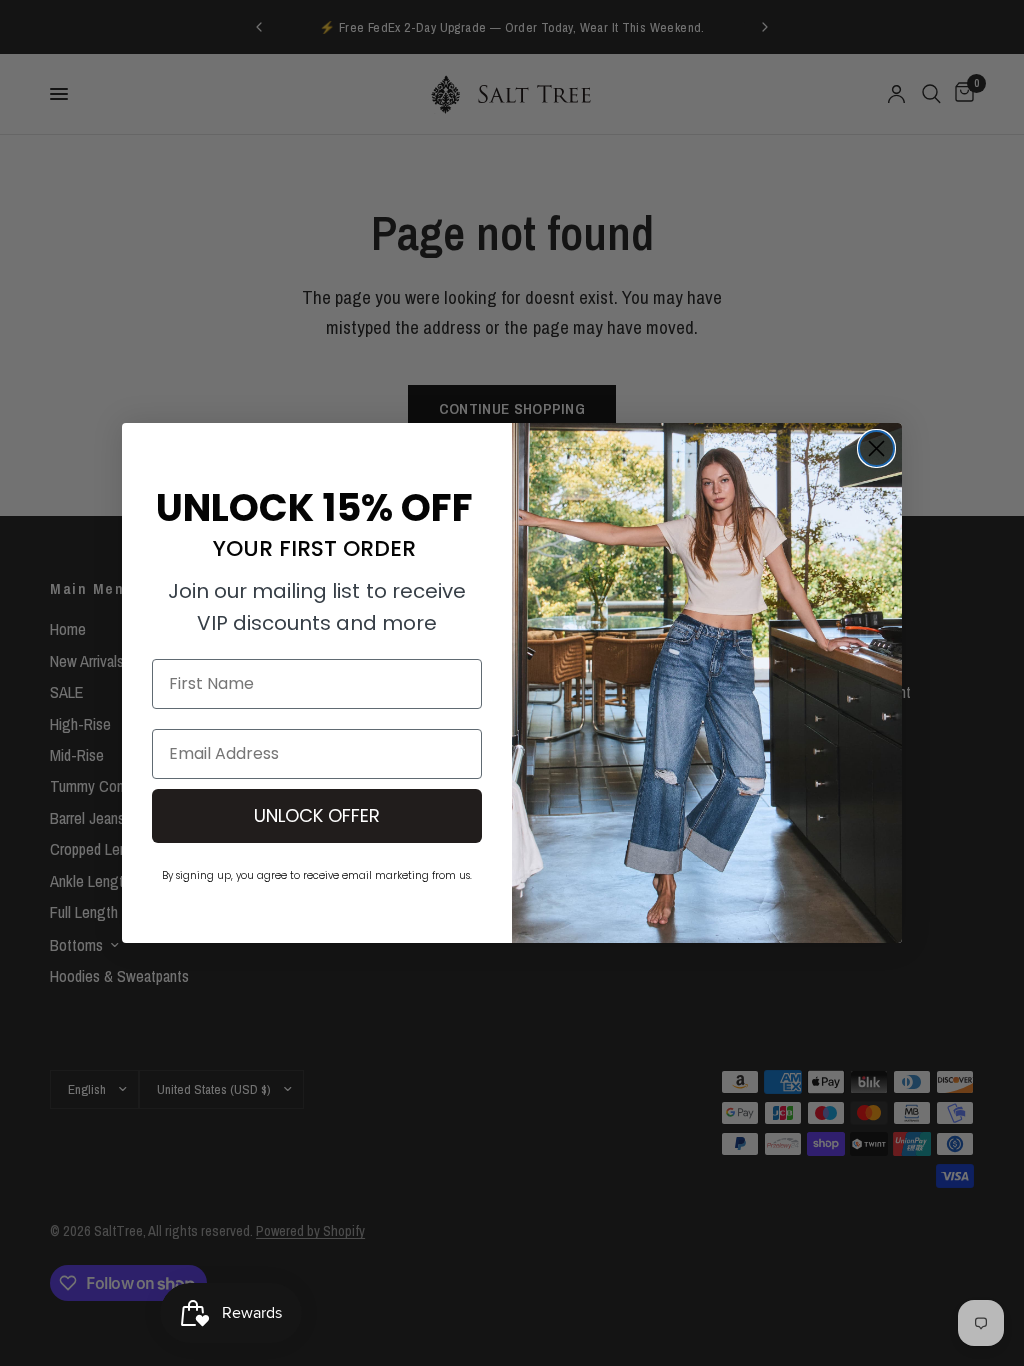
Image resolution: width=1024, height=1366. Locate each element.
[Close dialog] (876, 448)
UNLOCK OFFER (317, 815)
